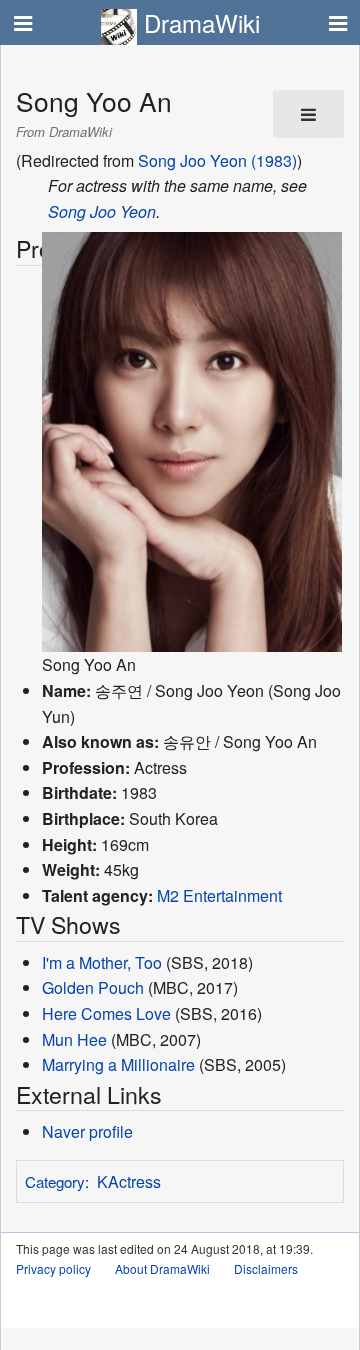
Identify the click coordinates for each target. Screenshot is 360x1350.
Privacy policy (53, 1268)
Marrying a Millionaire (118, 1064)
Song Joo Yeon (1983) (217, 160)
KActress (129, 1181)
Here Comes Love (106, 1013)
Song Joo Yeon (102, 211)
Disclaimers (266, 1268)
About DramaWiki (162, 1268)
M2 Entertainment (219, 895)
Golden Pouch (93, 987)
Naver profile (87, 1131)
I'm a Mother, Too (102, 962)
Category (55, 1181)
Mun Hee (74, 1039)
